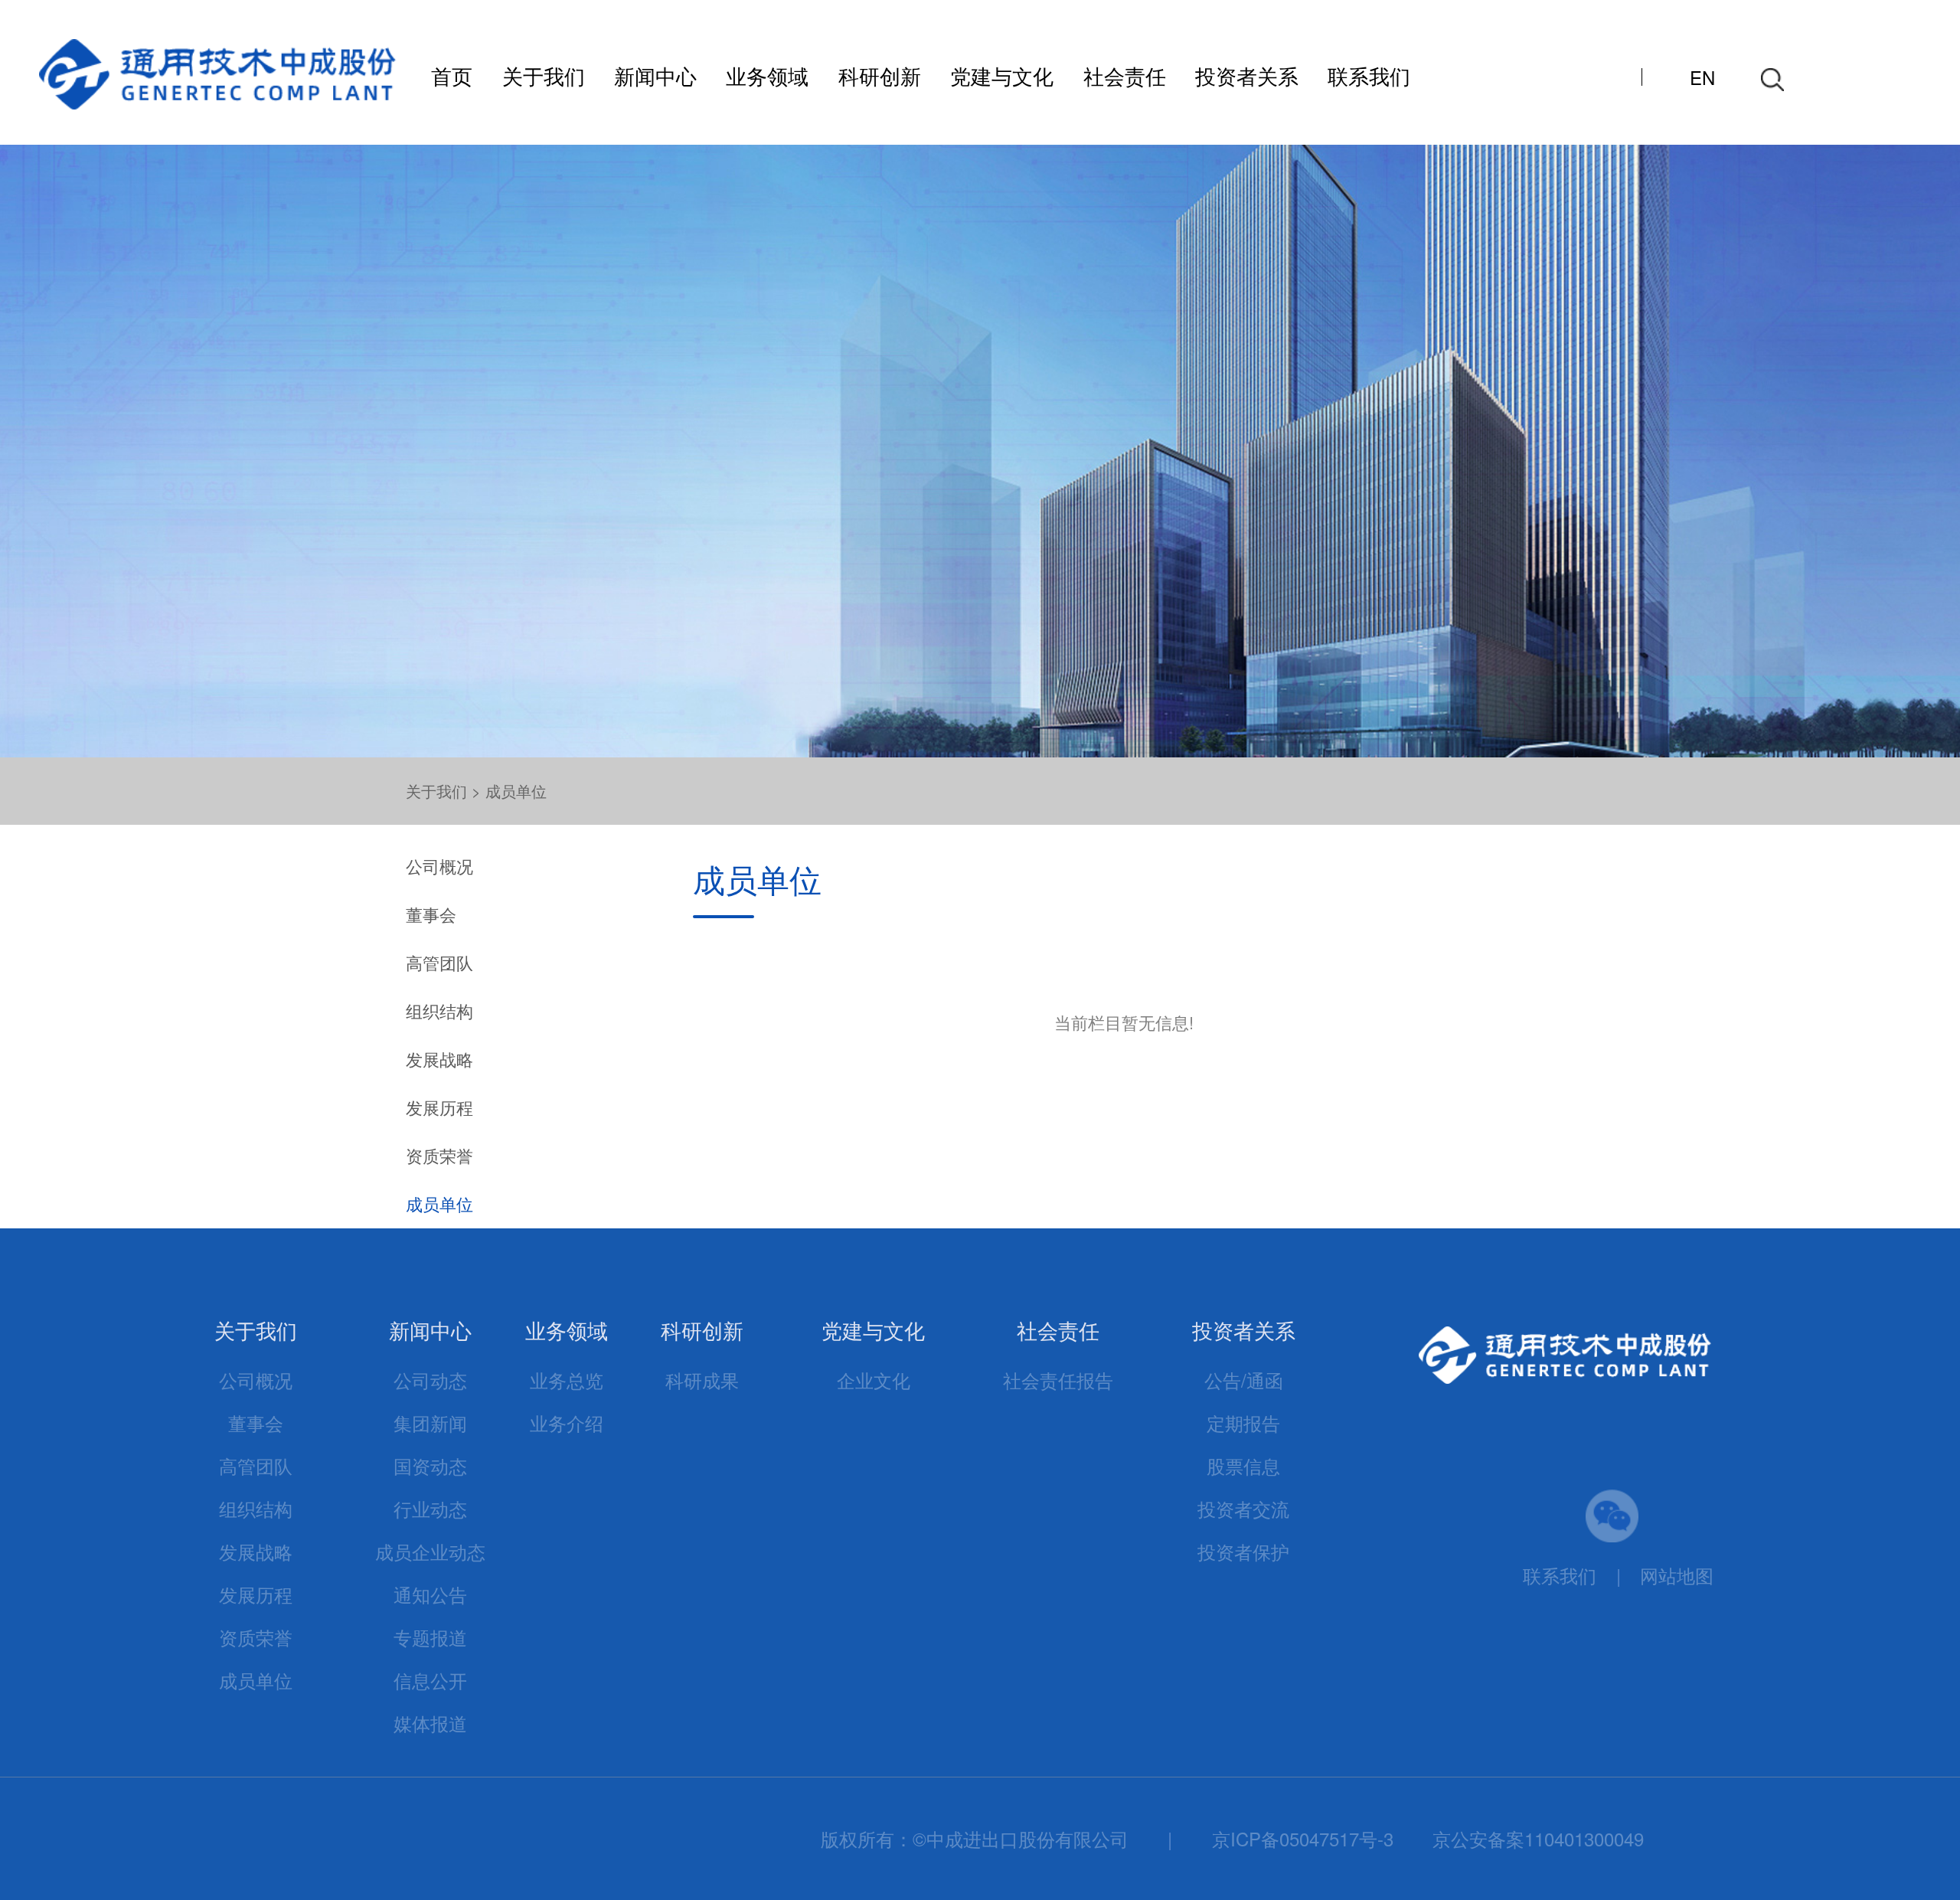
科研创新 (880, 75)
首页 (452, 75)
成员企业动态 (430, 1551)
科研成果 (702, 1380)
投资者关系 (1247, 75)
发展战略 (439, 1059)
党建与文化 (1002, 75)
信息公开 (430, 1680)
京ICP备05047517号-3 (1303, 1838)
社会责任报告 (1058, 1380)
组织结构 (439, 1010)
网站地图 (1677, 1575)
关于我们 (544, 75)
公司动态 (430, 1380)
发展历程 (439, 1107)
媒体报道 (430, 1723)
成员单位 (516, 791)
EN (1702, 77)
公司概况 (439, 866)
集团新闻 (430, 1423)
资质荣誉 (439, 1155)
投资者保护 (1243, 1551)
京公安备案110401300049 (1538, 1838)
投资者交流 (1243, 1508)
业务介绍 (567, 1423)
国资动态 (430, 1465)
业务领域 (767, 75)
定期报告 (1243, 1423)
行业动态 (430, 1508)
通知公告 (430, 1594)
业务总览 (567, 1380)
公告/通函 (1244, 1380)
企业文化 (874, 1380)
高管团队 (439, 962)
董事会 (431, 914)
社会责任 (1125, 75)
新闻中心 (655, 75)
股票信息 (1243, 1465)
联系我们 (1369, 75)
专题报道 (430, 1637)
